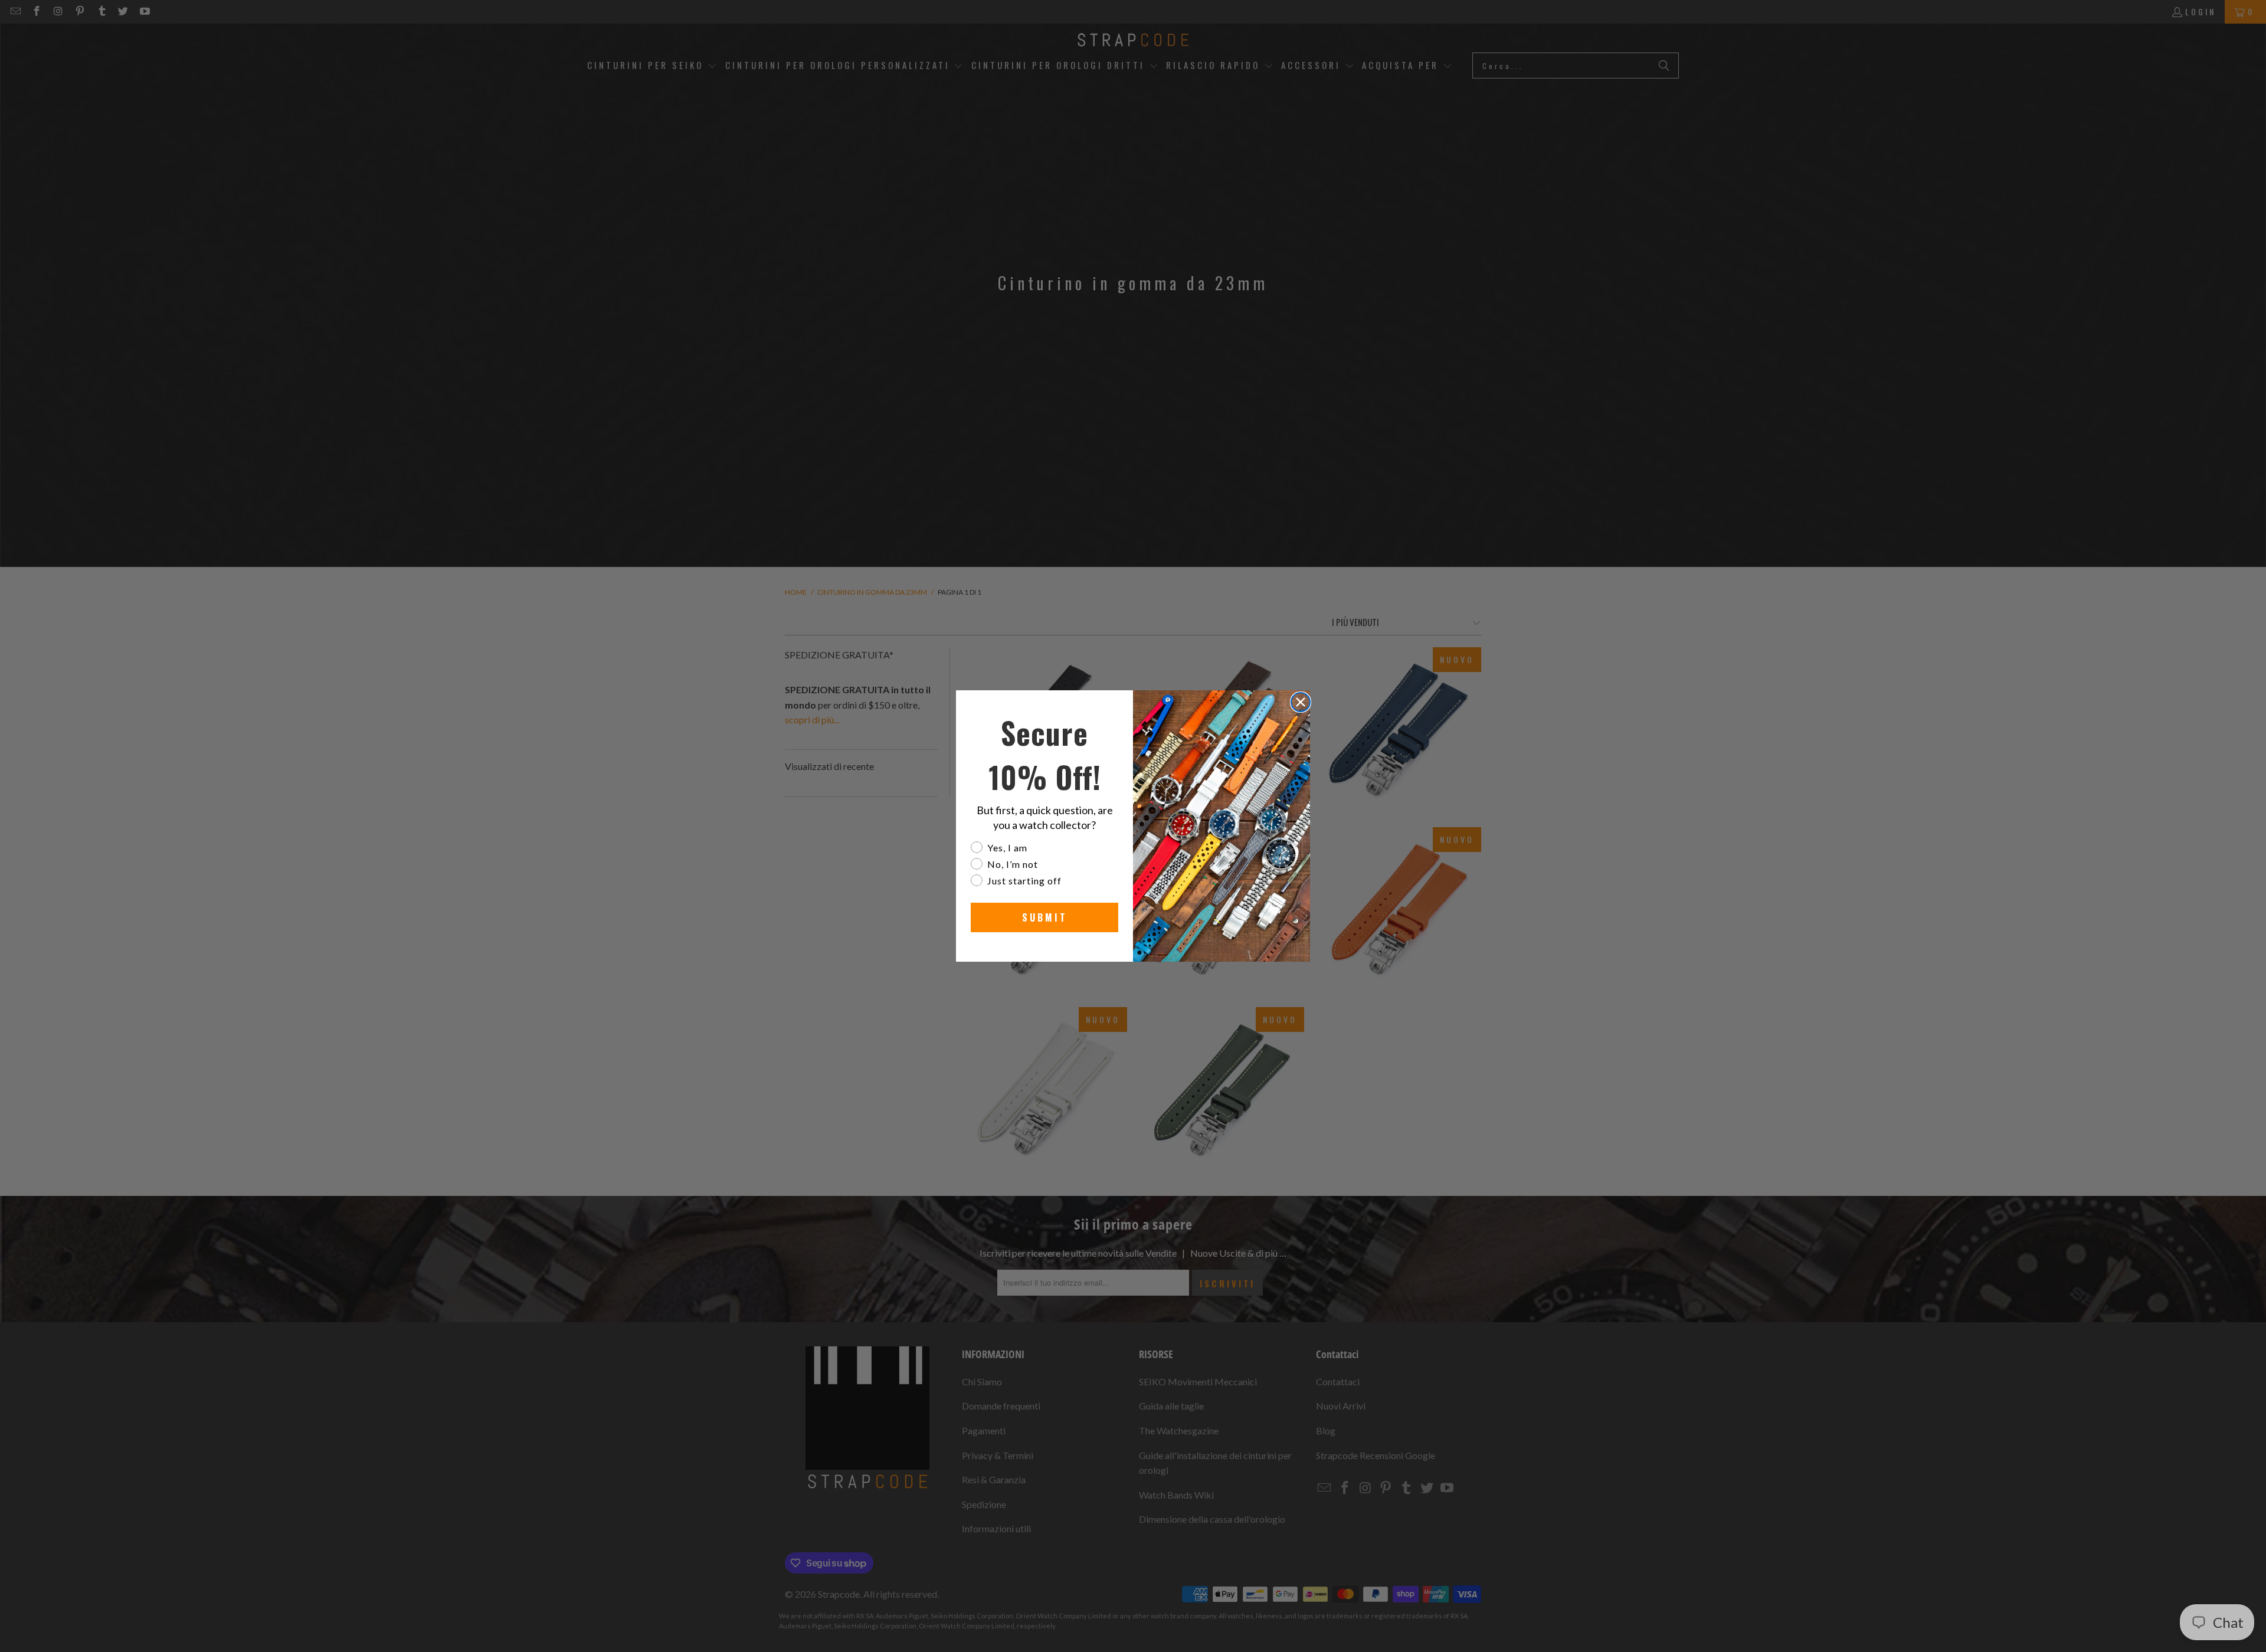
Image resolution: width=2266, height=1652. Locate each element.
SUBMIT (1045, 917)
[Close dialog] (1301, 702)
